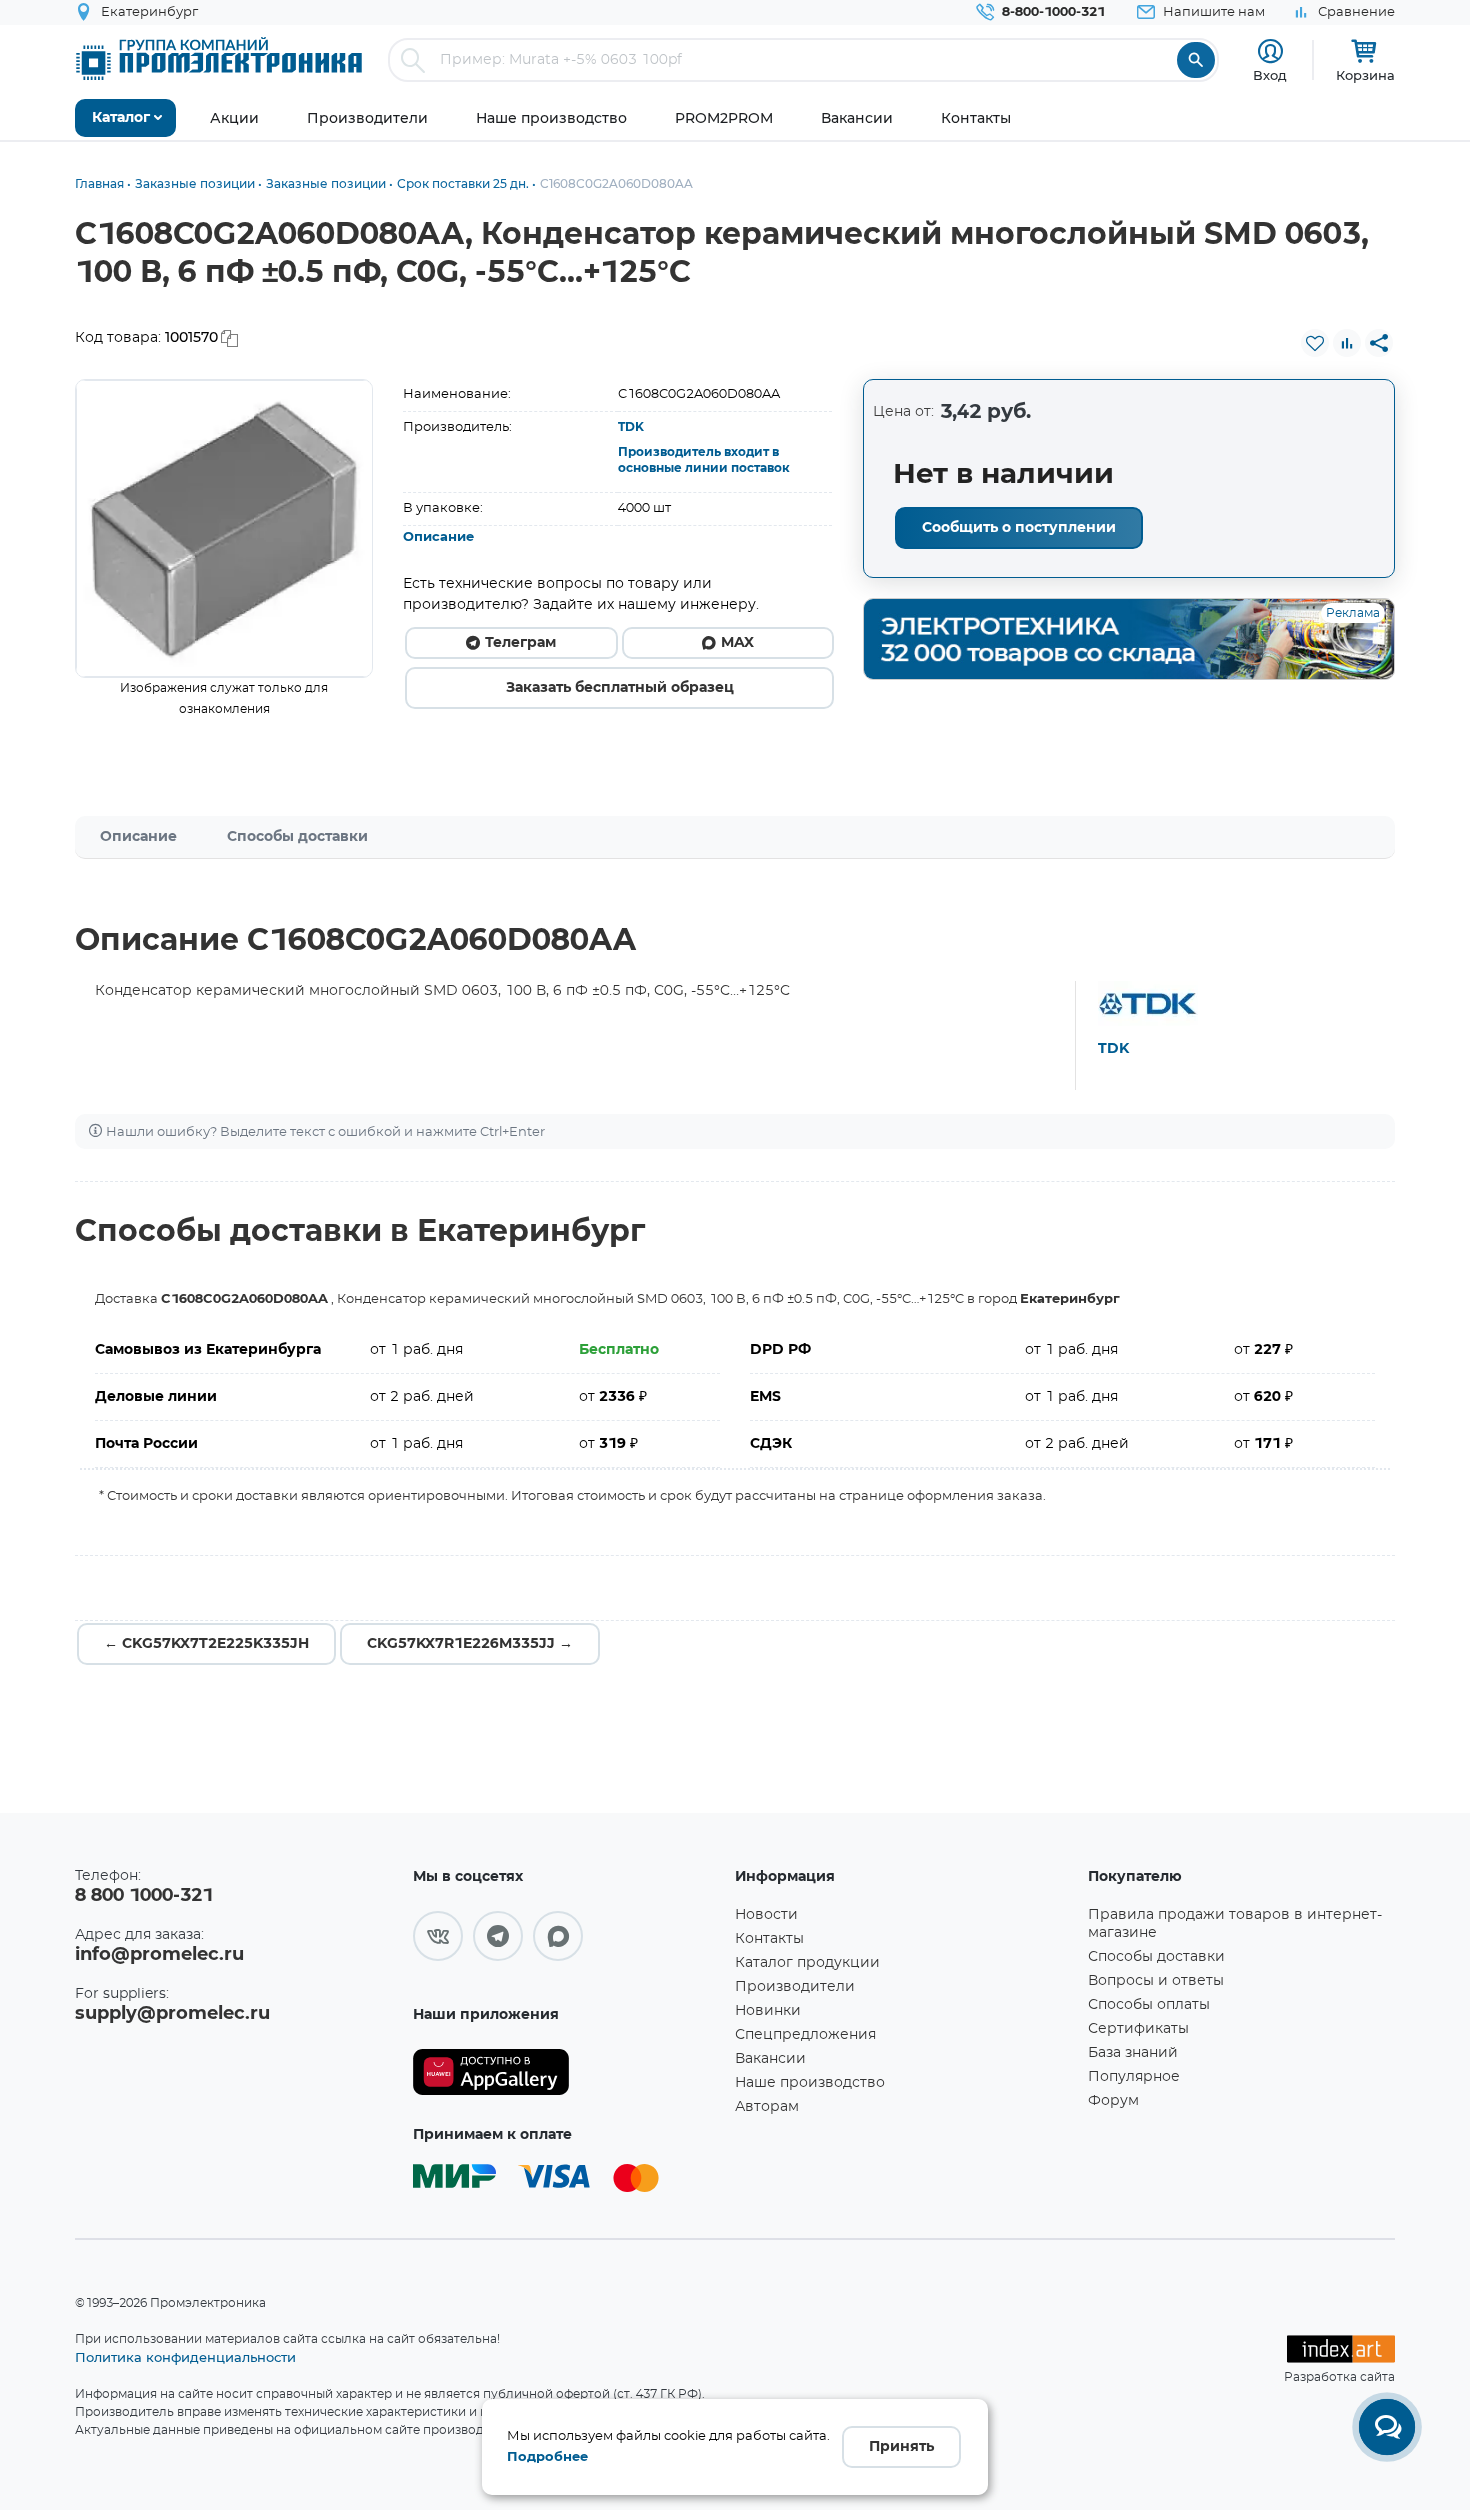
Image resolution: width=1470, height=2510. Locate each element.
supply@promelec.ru (172, 2014)
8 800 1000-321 (144, 1896)
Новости (766, 1915)
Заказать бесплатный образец (620, 688)
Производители (795, 1987)
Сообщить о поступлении (1019, 528)
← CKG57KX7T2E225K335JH (206, 1644)
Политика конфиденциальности (185, 2357)
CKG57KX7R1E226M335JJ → (470, 1644)
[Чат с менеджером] (1387, 2427)
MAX (737, 643)
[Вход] (1270, 51)
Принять (901, 2447)
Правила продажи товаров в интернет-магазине (1235, 1924)
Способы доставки (297, 837)
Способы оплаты (1149, 2005)
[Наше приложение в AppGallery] (567, 2072)
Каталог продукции (807, 1963)
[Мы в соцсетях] (438, 1936)
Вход (1270, 75)
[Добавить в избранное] (1315, 343)
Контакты (769, 1939)
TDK (631, 427)
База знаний (1133, 2053)
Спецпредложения (805, 2035)
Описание (438, 537)
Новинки (768, 2011)
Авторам (767, 2107)
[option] (224, 528)
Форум (1113, 2101)
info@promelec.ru (159, 1955)
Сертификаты (1138, 2029)
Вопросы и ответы (1156, 1981)
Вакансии (770, 2059)
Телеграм (520, 643)
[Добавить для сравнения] (1347, 343)
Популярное (1134, 2077)
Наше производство (810, 2083)
